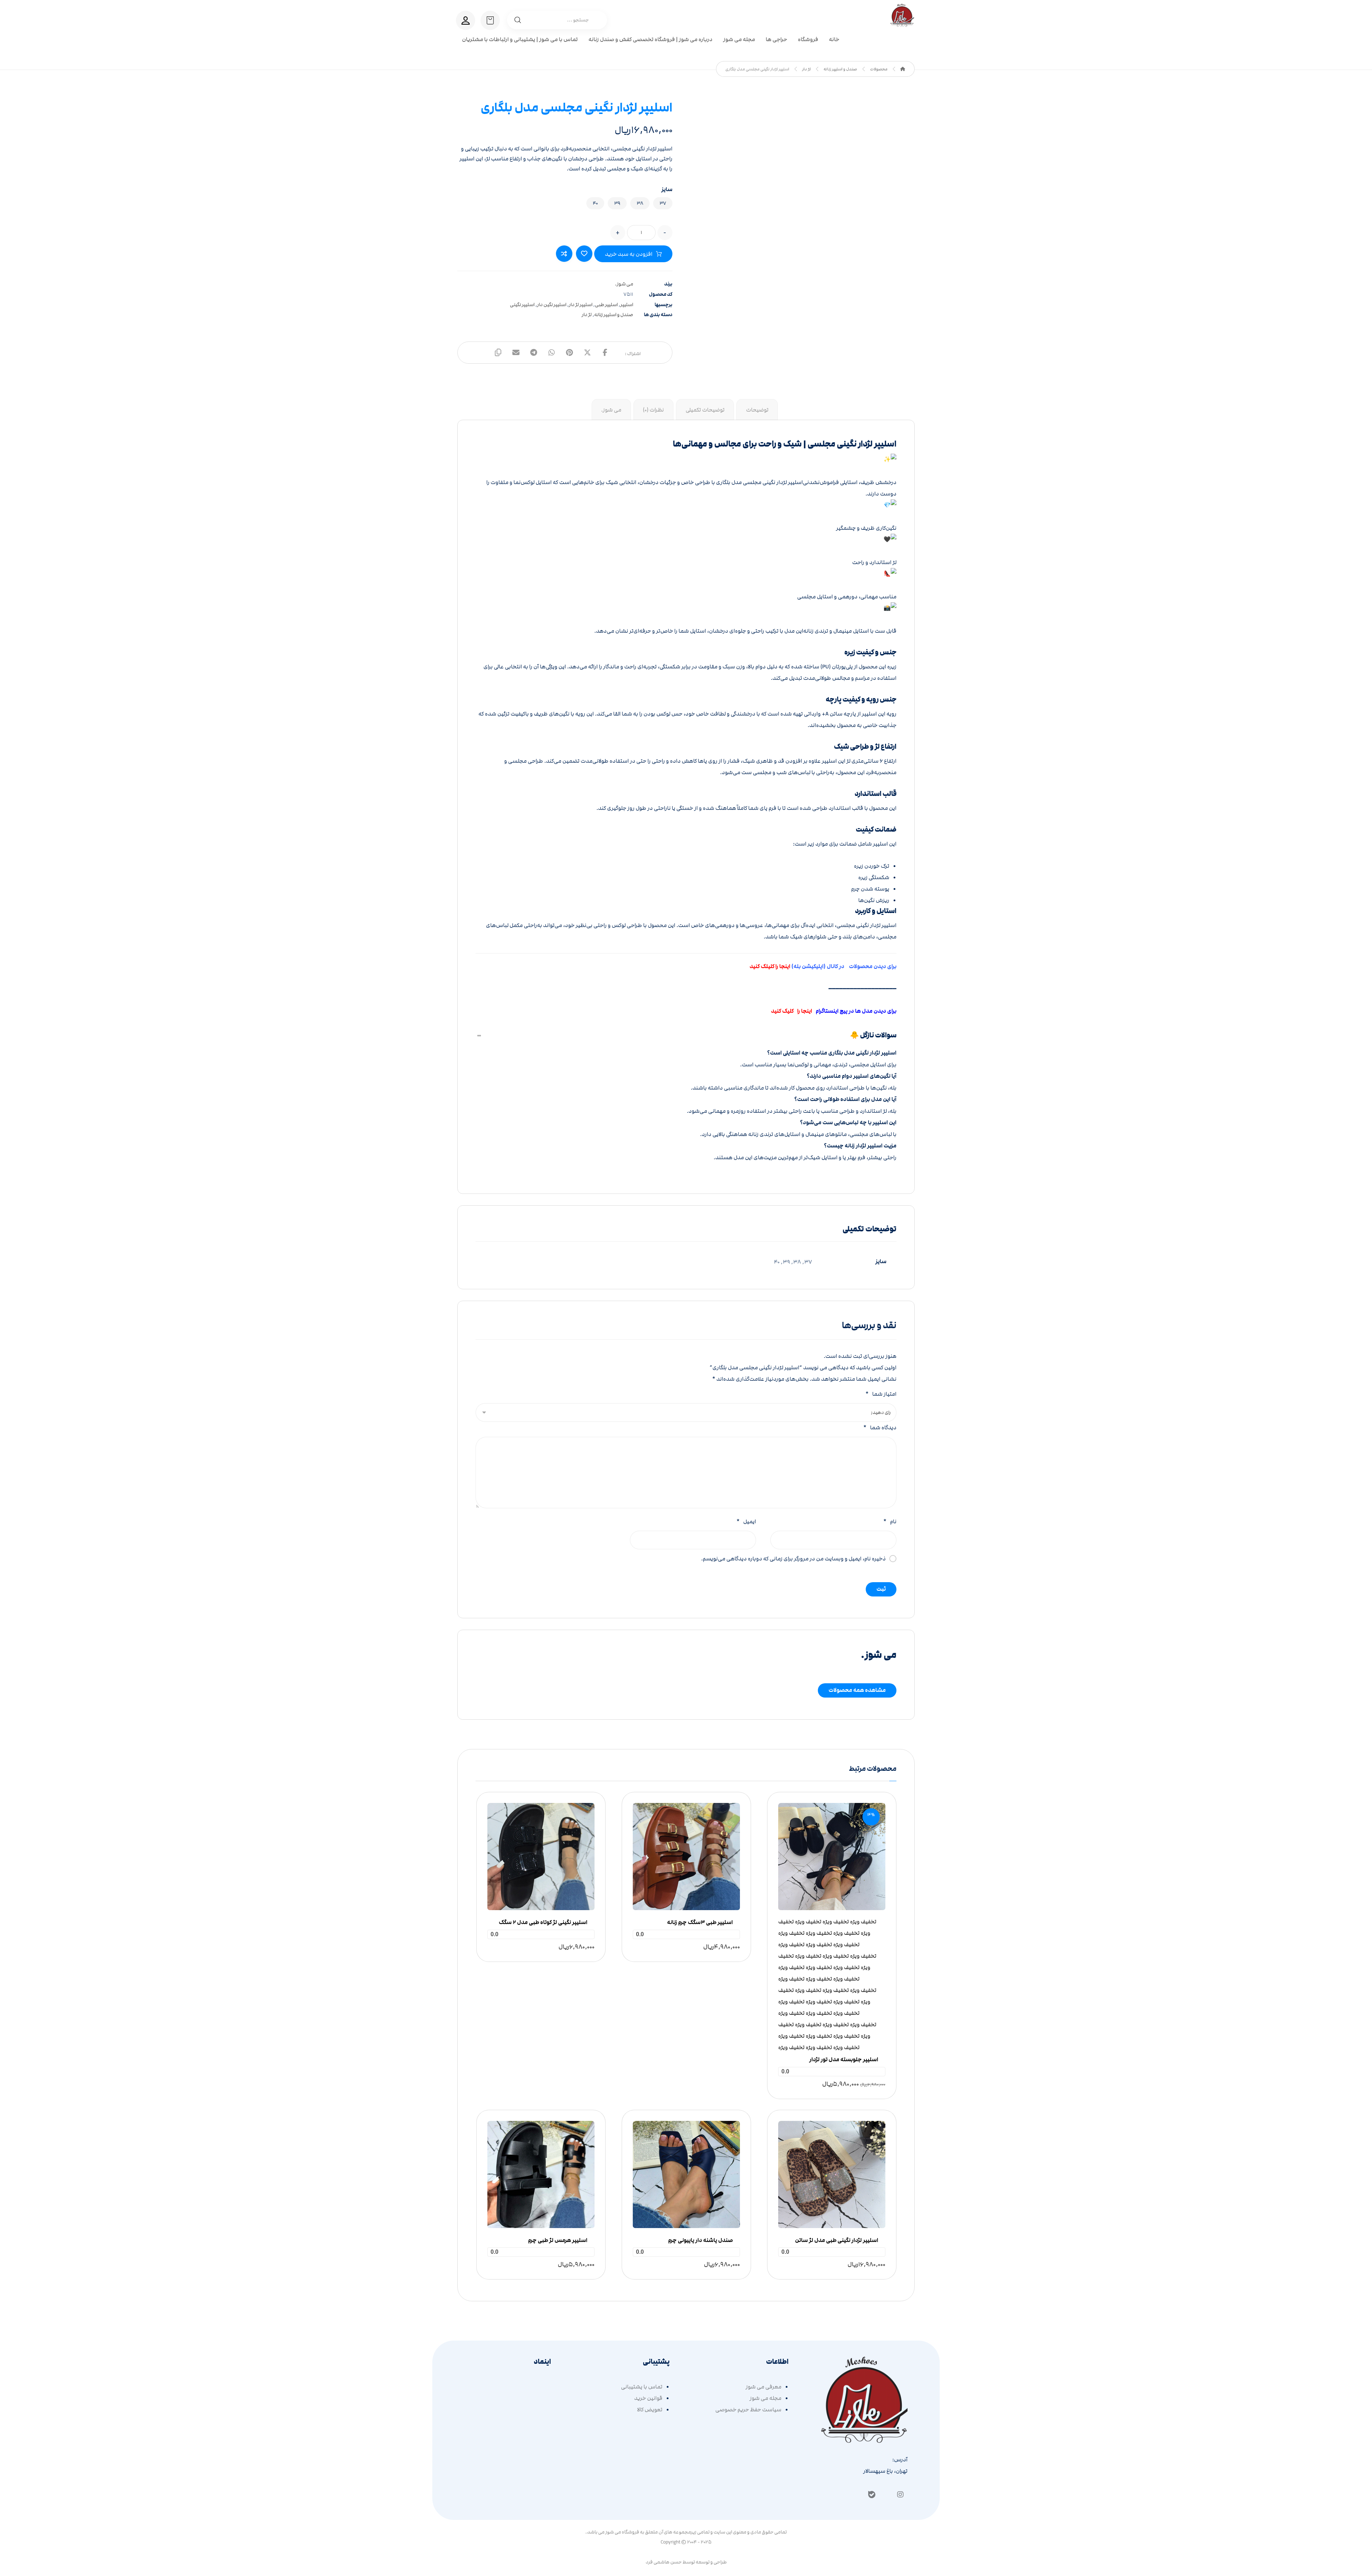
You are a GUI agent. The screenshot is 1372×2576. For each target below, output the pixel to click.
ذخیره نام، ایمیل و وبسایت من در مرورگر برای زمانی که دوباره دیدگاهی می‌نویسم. (793, 1559)
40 (595, 203)
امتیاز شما (881, 1394)
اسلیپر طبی (606, 305)
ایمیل (746, 1521)
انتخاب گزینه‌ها (834, 1882)
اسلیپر (627, 305)
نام (890, 1521)
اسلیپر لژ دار (581, 305)
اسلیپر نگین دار (552, 305)
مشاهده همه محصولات (857, 1690)
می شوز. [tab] (611, 410)
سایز (667, 190)
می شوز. (624, 284)
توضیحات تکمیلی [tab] (705, 410)
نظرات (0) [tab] (653, 410)
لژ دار (587, 315)
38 (640, 203)
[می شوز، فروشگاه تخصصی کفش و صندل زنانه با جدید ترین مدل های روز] (903, 15)
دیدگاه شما (880, 1427)
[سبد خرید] (490, 20)
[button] (605, 353)
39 (617, 203)
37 (663, 203)
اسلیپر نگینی (522, 305)
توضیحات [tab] (757, 410)
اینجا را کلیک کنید (792, 1011)
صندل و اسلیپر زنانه (614, 315)
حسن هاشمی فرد (664, 2562)
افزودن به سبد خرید (629, 254)
